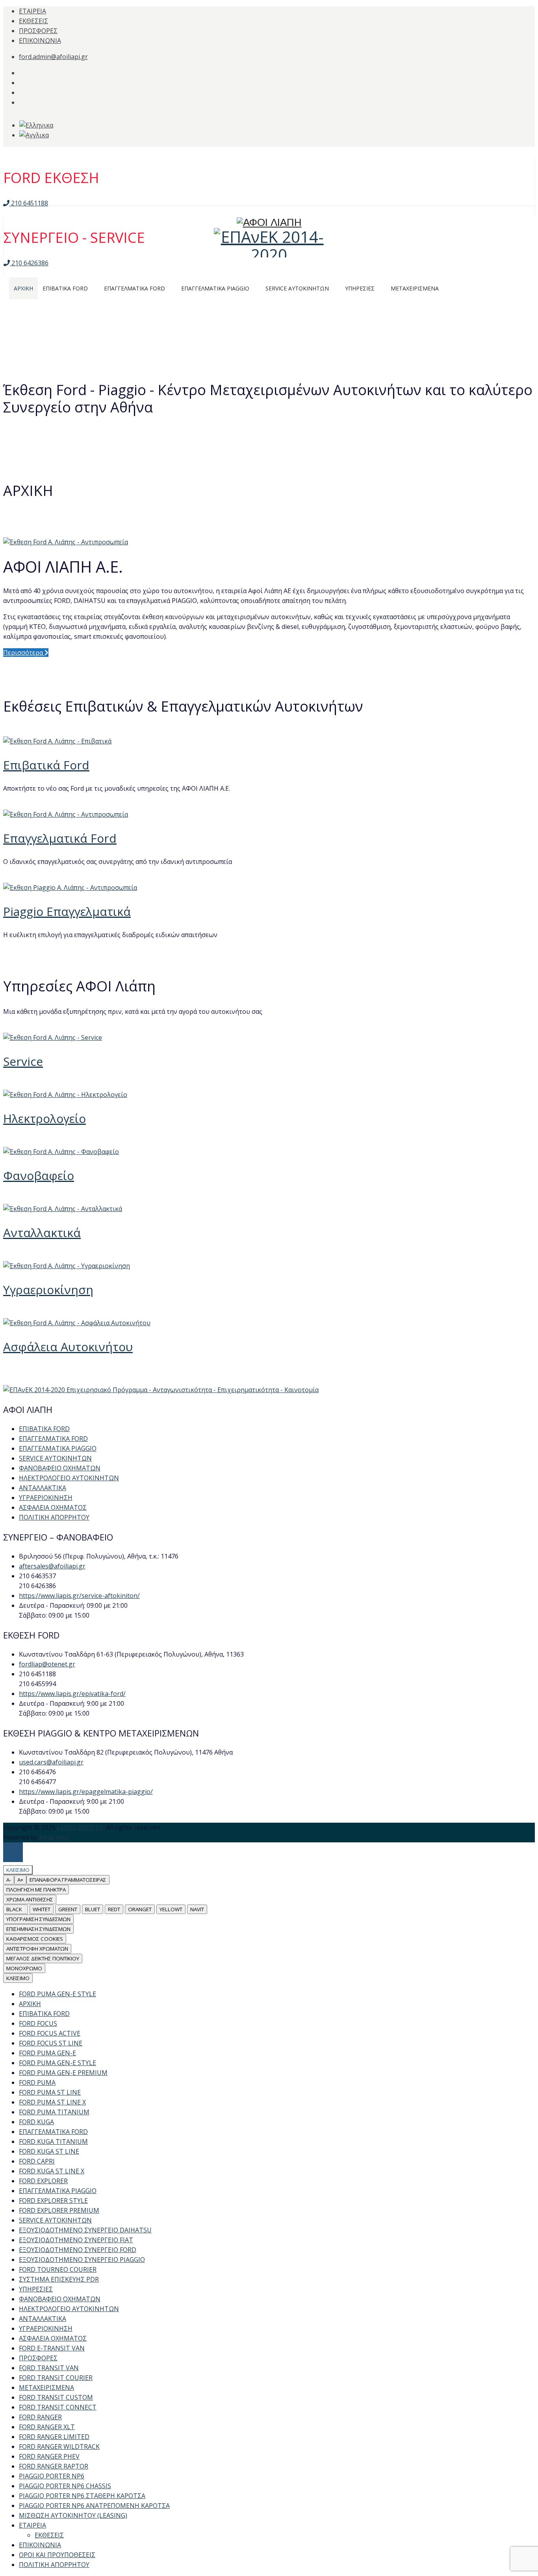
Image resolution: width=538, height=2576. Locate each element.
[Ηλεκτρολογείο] (65, 1095)
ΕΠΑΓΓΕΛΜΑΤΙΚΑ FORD (53, 1439)
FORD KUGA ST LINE (49, 2151)
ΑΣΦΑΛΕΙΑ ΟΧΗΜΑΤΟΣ (53, 1507)
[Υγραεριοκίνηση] (67, 1266)
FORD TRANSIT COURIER (56, 2378)
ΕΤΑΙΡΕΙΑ (32, 11)
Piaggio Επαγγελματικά (67, 911)
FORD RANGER (40, 2417)
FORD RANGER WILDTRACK (59, 2447)
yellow (171, 1909)
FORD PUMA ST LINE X (52, 2102)
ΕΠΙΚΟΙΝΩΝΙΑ (40, 41)
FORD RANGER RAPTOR (54, 2466)
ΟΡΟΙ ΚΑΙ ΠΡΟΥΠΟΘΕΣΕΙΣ (57, 2555)
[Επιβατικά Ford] (57, 741)
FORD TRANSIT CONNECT (58, 2407)
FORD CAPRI (37, 2161)
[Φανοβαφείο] (61, 1152)
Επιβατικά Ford (46, 765)
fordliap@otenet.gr (47, 1664)
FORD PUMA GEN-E (47, 2053)
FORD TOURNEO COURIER (58, 2269)
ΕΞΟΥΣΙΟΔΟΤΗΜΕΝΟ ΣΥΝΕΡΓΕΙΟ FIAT (76, 2240)
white (42, 1909)
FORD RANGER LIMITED (54, 2437)
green (68, 1909)
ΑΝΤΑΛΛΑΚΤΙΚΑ (43, 1488)
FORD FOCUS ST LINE (51, 2043)
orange (140, 1909)
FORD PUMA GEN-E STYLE (58, 1994)
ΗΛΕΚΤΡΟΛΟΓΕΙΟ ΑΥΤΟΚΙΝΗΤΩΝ (69, 1478)
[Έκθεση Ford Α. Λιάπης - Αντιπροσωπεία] (66, 542)
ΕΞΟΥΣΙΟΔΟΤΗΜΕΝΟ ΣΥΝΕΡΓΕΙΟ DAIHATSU (85, 2230)
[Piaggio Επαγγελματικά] (70, 888)
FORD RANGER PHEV (49, 2456)
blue (93, 1909)
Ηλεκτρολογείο (45, 1118)
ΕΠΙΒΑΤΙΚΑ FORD (44, 1429)
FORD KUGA (36, 2122)
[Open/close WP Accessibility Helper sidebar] (13, 1852)
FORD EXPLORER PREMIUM (59, 2210)
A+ (20, 1880)
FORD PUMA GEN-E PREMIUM (63, 2073)
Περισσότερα (24, 653)
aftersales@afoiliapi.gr (52, 1566)
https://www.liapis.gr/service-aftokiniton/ (79, 1596)
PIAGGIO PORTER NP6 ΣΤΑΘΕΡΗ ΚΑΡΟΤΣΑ (82, 2496)
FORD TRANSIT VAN (49, 2368)
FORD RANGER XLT (47, 2427)
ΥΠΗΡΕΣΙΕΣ (36, 2289)
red (114, 1909)
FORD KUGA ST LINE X (52, 2171)
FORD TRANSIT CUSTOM (56, 2397)
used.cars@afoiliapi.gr (51, 1762)
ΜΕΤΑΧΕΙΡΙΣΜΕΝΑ (46, 2387)
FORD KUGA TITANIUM (53, 2141)
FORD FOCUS (38, 2023)
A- (9, 1880)
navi (197, 1909)
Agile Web (54, 1837)
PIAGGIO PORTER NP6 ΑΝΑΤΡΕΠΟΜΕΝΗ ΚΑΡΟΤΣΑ (94, 2506)
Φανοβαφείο (39, 1175)
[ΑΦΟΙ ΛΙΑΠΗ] (269, 193)
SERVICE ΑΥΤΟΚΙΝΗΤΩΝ (55, 1458)
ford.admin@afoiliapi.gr (53, 57)
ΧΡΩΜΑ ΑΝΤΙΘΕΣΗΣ (30, 1899)
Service (23, 1061)
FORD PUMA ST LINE (50, 2092)
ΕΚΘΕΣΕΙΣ (33, 21)
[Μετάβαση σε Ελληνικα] (36, 125)
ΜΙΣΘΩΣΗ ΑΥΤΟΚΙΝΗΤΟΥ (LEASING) (73, 2515)
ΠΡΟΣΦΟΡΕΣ (38, 31)
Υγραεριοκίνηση (48, 1290)
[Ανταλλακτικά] (63, 1209)
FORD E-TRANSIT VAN (52, 2348)
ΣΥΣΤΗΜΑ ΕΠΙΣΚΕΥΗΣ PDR (59, 2279)
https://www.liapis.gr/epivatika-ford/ (72, 1694)
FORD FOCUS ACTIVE (50, 2033)
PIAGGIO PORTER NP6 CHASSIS (65, 2486)
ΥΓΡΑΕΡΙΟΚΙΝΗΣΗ (46, 1498)
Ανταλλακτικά (42, 1233)
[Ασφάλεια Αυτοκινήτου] (77, 1323)
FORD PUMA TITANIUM (54, 2112)
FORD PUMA (37, 2082)
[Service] (53, 1037)
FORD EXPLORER (43, 2181)
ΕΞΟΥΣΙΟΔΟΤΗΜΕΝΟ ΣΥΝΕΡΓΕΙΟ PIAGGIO (82, 2260)
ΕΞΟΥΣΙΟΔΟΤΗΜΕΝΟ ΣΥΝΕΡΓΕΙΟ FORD (78, 2250)
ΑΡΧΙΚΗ (30, 2004)
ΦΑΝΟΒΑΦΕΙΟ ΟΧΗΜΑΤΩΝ (60, 1468)
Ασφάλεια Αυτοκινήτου (68, 1347)
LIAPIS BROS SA (80, 1827)
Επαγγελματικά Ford (60, 838)
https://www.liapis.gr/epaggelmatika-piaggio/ (86, 1792)
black (16, 1909)
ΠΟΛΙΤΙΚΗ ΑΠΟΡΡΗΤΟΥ (54, 1517)
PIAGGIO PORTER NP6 (52, 2476)
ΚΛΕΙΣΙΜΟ (18, 1978)
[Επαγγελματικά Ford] (66, 814)
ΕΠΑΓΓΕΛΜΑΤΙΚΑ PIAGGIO (58, 1448)
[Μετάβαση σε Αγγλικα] (34, 135)
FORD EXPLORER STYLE (53, 2201)
